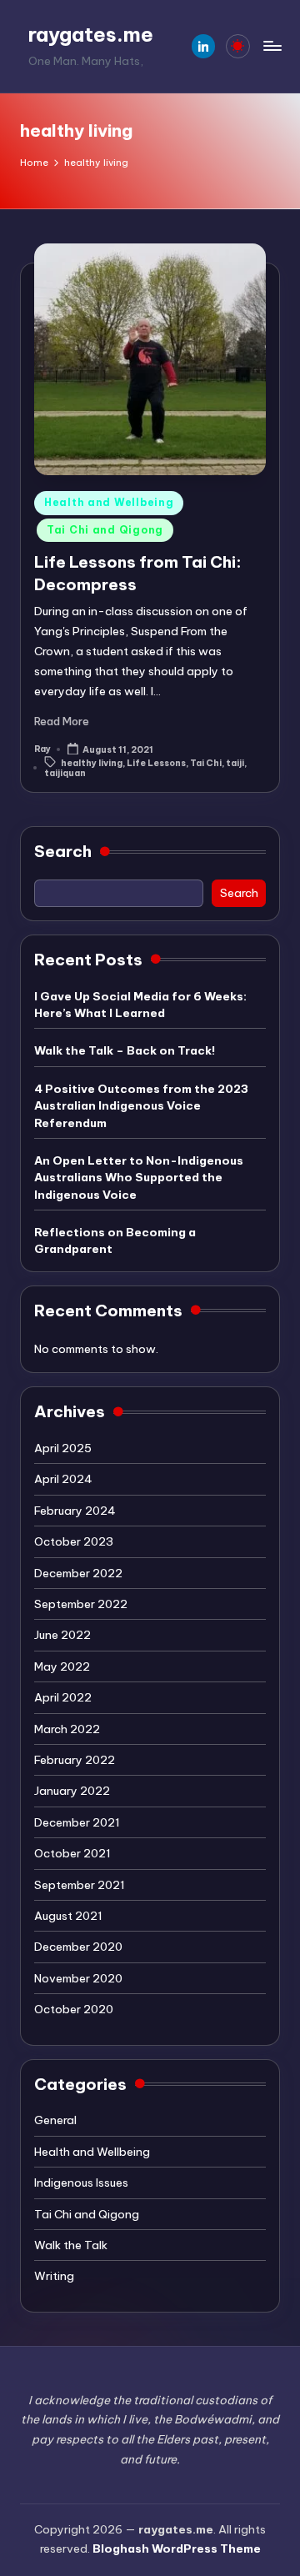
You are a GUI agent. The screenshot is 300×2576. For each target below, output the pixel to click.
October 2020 (74, 2009)
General (55, 2120)
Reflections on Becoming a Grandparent (115, 1240)
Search (63, 851)
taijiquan (65, 773)
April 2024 (63, 1479)
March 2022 (67, 1729)
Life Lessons (156, 762)
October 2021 (72, 1853)
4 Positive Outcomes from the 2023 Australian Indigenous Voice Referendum (141, 1106)
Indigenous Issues (81, 2183)
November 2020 (78, 1978)
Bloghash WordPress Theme (177, 2548)
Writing (54, 2276)
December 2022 (78, 1573)
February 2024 (75, 1511)
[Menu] (272, 46)
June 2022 (62, 1635)
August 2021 (68, 1916)
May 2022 (62, 1666)
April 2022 (63, 1697)
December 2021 (77, 1822)
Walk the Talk (71, 2245)
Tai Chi (206, 762)
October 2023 (74, 1541)
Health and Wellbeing (109, 502)
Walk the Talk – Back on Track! (125, 1050)
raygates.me (91, 34)
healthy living (92, 762)
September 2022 (81, 1604)
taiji (235, 762)
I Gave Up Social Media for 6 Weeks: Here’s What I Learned (140, 1005)
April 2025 (63, 1448)
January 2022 (72, 1791)
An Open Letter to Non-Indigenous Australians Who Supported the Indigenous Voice (139, 1178)
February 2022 (75, 1760)
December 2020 (78, 1947)
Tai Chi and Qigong (105, 530)
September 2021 (80, 1885)
